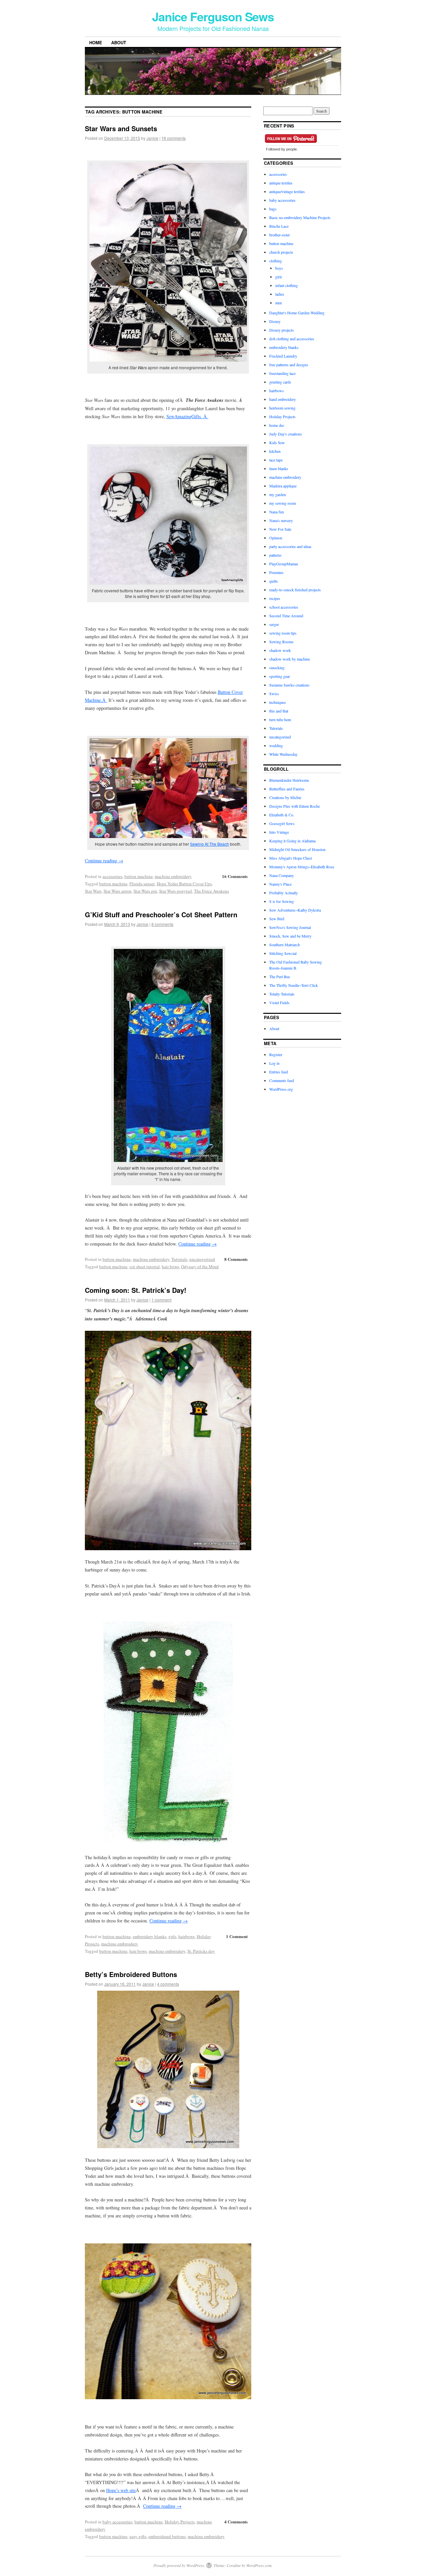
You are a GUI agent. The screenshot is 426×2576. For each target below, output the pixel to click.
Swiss (274, 694)
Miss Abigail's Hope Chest (291, 858)
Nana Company (282, 875)
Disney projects (282, 330)
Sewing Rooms (281, 642)
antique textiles (281, 183)
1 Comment (237, 1936)
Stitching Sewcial (283, 953)
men (279, 303)
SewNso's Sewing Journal (290, 927)
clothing (276, 261)
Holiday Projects (180, 2522)
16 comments (174, 138)
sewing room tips (283, 633)
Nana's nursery (281, 520)
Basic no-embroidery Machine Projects (300, 217)
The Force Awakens (212, 891)
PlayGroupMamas (284, 564)
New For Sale (280, 529)
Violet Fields (279, 1002)
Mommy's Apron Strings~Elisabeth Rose (302, 867)
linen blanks (279, 468)
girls (172, 1936)
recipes (275, 598)
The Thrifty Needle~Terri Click (294, 985)
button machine (139, 876)
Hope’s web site (121, 2490)
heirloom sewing (282, 408)
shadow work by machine (290, 659)
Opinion (276, 538)
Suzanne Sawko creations (289, 685)
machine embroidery (173, 876)
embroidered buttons (167, 2536)
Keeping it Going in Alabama (292, 841)
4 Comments (236, 2522)
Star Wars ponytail (176, 891)
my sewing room (283, 503)
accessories (112, 876)
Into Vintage (279, 832)
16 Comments (235, 876)
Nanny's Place (280, 884)
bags (273, 209)
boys (279, 268)
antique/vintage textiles (287, 191)
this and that (279, 711)
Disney (275, 321)
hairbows (187, 1936)
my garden (278, 494)
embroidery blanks (150, 1936)
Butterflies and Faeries (287, 789)
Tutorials (179, 1259)
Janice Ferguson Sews (213, 16)
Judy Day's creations (286, 434)
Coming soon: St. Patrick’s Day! (136, 1290)
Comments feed (282, 1080)
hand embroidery (283, 399)
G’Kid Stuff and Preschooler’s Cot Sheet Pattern (161, 914)
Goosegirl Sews (282, 823)
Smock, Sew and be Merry (290, 936)
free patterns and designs (289, 365)
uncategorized (202, 1259)
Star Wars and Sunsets (121, 128)
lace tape (276, 460)
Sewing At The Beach (210, 844)
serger (274, 624)
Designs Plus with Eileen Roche (295, 806)
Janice (152, 138)
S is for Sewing (282, 901)
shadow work (280, 650)
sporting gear (280, 676)
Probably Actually (284, 893)
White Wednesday (283, 754)
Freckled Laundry (283, 356)
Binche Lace (279, 226)
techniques (278, 702)
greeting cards (280, 382)
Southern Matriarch (285, 945)
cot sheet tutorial (145, 1267)
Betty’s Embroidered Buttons (131, 1974)
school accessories (284, 607)
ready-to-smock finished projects (295, 590)
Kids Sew (277, 442)
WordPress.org (281, 1089)
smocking (277, 668)
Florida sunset (142, 884)
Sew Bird (277, 919)
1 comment (161, 1300)
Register (276, 1054)
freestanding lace (282, 373)
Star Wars (93, 891)
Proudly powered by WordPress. (179, 2565)
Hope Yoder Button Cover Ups (184, 884)
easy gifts (138, 2536)
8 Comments (236, 1259)
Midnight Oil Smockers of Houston (297, 849)
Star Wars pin (145, 891)
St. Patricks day (201, 1951)
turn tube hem (280, 719)
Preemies (276, 572)
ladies (280, 294)
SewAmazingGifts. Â (187, 416)
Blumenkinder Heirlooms (289, 780)
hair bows (170, 1267)
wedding (276, 745)
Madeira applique (283, 486)
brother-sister (280, 235)
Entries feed (279, 1072)
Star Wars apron (117, 891)
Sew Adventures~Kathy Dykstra (295, 910)
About (119, 42)
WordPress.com (259, 2565)
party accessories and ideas (290, 546)
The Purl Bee (280, 977)
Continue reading (104, 860)
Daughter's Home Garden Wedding (297, 313)
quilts (274, 581)
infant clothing (287, 285)
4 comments (168, 1984)
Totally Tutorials (282, 994)
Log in (274, 1063)
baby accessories (117, 2522)
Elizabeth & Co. (282, 815)
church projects (281, 252)
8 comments (162, 924)
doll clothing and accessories (292, 339)
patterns (275, 555)
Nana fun (277, 512)
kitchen (275, 451)
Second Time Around (286, 616)
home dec (277, 425)
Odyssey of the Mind (200, 1267)
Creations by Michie (285, 797)
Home (96, 42)
